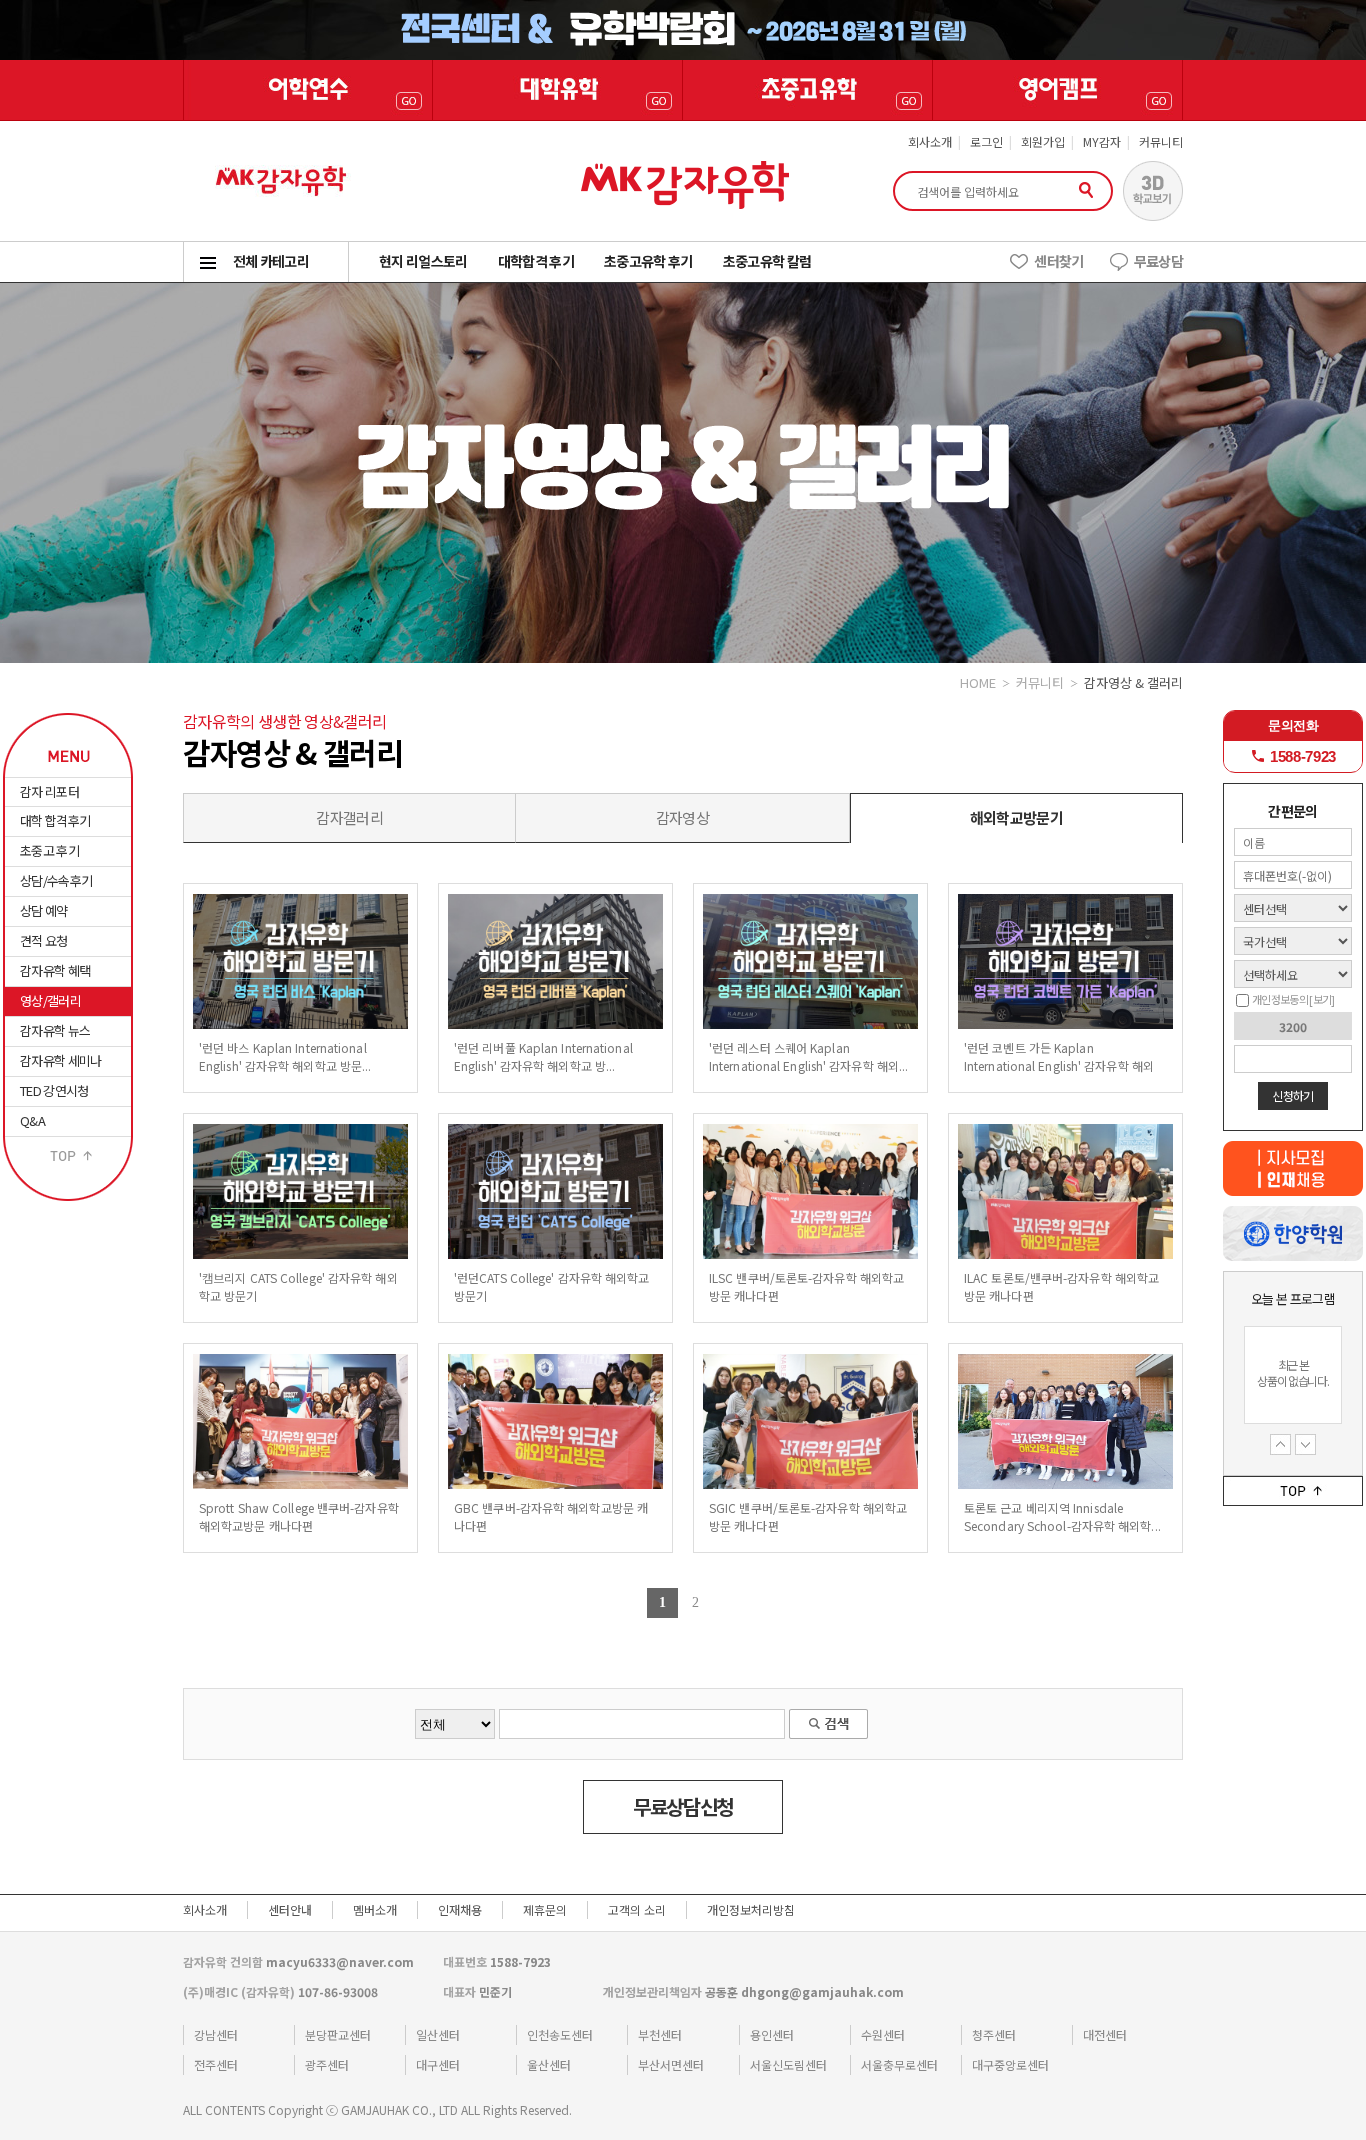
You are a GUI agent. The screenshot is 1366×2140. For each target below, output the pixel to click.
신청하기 (1292, 1095)
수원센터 (883, 2034)
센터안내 (290, 1909)
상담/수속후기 (56, 880)
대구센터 (438, 2064)
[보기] (1321, 999)
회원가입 (1043, 141)
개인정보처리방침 (751, 1909)
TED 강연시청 (54, 1090)
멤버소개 (375, 1909)
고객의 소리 (637, 1909)
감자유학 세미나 (61, 1060)
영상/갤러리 (50, 1000)
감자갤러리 (349, 817)
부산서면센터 (671, 2064)
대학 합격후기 (55, 820)
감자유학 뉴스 (55, 1030)
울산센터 (549, 2064)
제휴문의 (545, 1909)
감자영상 (682, 817)
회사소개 (930, 141)
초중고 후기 (49, 850)
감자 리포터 (49, 791)
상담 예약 (44, 910)
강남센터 (216, 2034)
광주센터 (327, 2064)
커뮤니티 (1161, 141)
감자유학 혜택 (55, 970)
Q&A (32, 1120)
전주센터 (216, 2064)
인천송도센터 (560, 2034)
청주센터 (994, 2034)
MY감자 (1102, 141)
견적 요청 (44, 940)
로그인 (986, 141)
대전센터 (1105, 2034)
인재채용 (460, 1909)
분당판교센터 (338, 2034)
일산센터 (438, 2034)
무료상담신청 (683, 1806)
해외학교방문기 (1016, 817)
